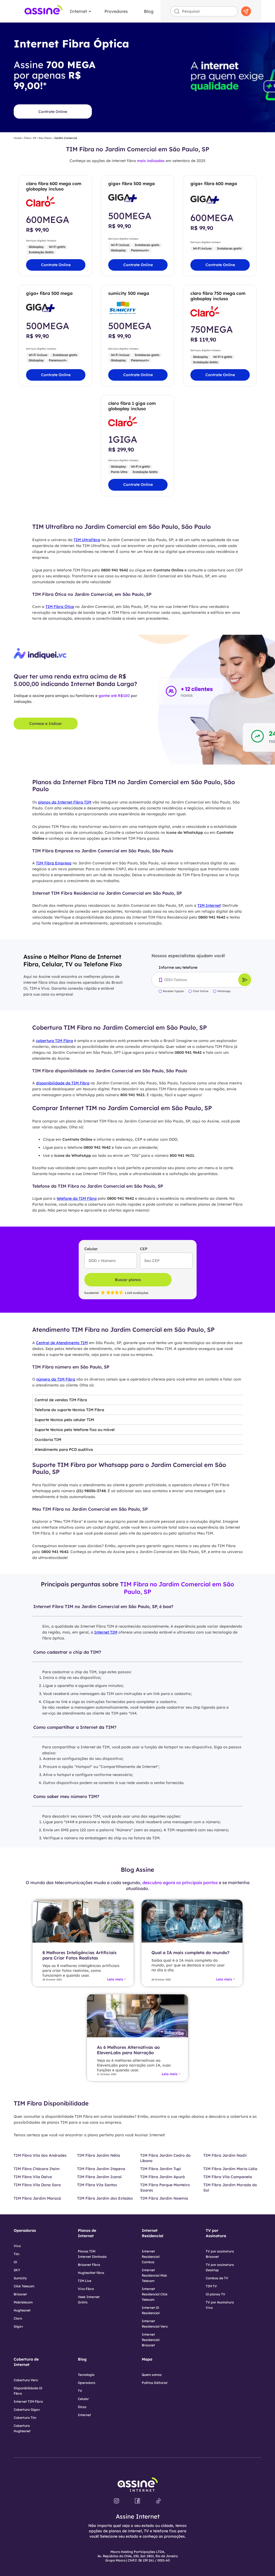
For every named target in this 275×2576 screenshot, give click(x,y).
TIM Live (85, 2281)
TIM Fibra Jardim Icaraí (99, 2177)
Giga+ (18, 2326)
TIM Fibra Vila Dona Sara (37, 2185)
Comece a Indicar (46, 724)
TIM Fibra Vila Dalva (33, 2177)
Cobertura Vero (26, 2380)
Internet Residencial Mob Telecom (154, 2275)
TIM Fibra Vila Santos (97, 2185)
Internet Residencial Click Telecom (155, 2294)
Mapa (147, 2359)
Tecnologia (86, 2375)
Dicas (82, 2407)
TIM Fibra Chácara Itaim (37, 2169)
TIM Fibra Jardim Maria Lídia (230, 2169)
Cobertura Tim (25, 2418)
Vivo (17, 2246)
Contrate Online (53, 112)
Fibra (27, 138)
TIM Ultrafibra (87, 540)
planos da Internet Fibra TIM (65, 802)
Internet (78, 11)
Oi (15, 2262)
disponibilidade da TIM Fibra (63, 1083)
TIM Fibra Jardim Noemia (164, 2198)
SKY (17, 2270)
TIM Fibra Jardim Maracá (37, 2198)
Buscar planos (128, 1280)
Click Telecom (24, 2286)
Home (18, 138)
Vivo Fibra (86, 2289)
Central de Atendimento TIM (62, 1343)
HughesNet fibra (91, 2273)
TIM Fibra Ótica (60, 607)
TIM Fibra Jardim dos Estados (105, 2198)
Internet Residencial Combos (151, 2257)
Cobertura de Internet (26, 2362)
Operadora (87, 2383)
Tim (17, 2254)
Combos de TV (217, 2278)
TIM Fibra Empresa (54, 863)
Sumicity (20, 2278)
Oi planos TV (216, 2294)
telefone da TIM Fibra (77, 1198)
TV (80, 2391)
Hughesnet (22, 2310)
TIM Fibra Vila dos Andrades (40, 2155)
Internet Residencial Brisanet (151, 2340)
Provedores (116, 11)
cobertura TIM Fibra (55, 1041)
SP (35, 138)
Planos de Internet (87, 2233)
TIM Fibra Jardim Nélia (99, 2155)
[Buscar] (246, 11)
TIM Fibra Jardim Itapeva (101, 2169)
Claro (18, 2318)
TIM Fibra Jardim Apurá (162, 2177)
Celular (83, 2399)
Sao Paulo (45, 138)
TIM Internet (209, 905)
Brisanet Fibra (89, 2265)
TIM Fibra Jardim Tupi (161, 2169)
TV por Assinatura (216, 2233)
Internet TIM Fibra (28, 2401)
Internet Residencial (153, 2233)
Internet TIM (106, 1632)
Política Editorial (155, 2383)
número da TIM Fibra (56, 1379)
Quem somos (152, 2375)
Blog (149, 11)
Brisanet (20, 2294)
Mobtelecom (23, 2302)
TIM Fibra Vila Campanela (228, 2177)
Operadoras (25, 2230)
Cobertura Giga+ (27, 2410)
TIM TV (211, 2286)
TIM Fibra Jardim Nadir (225, 2155)
